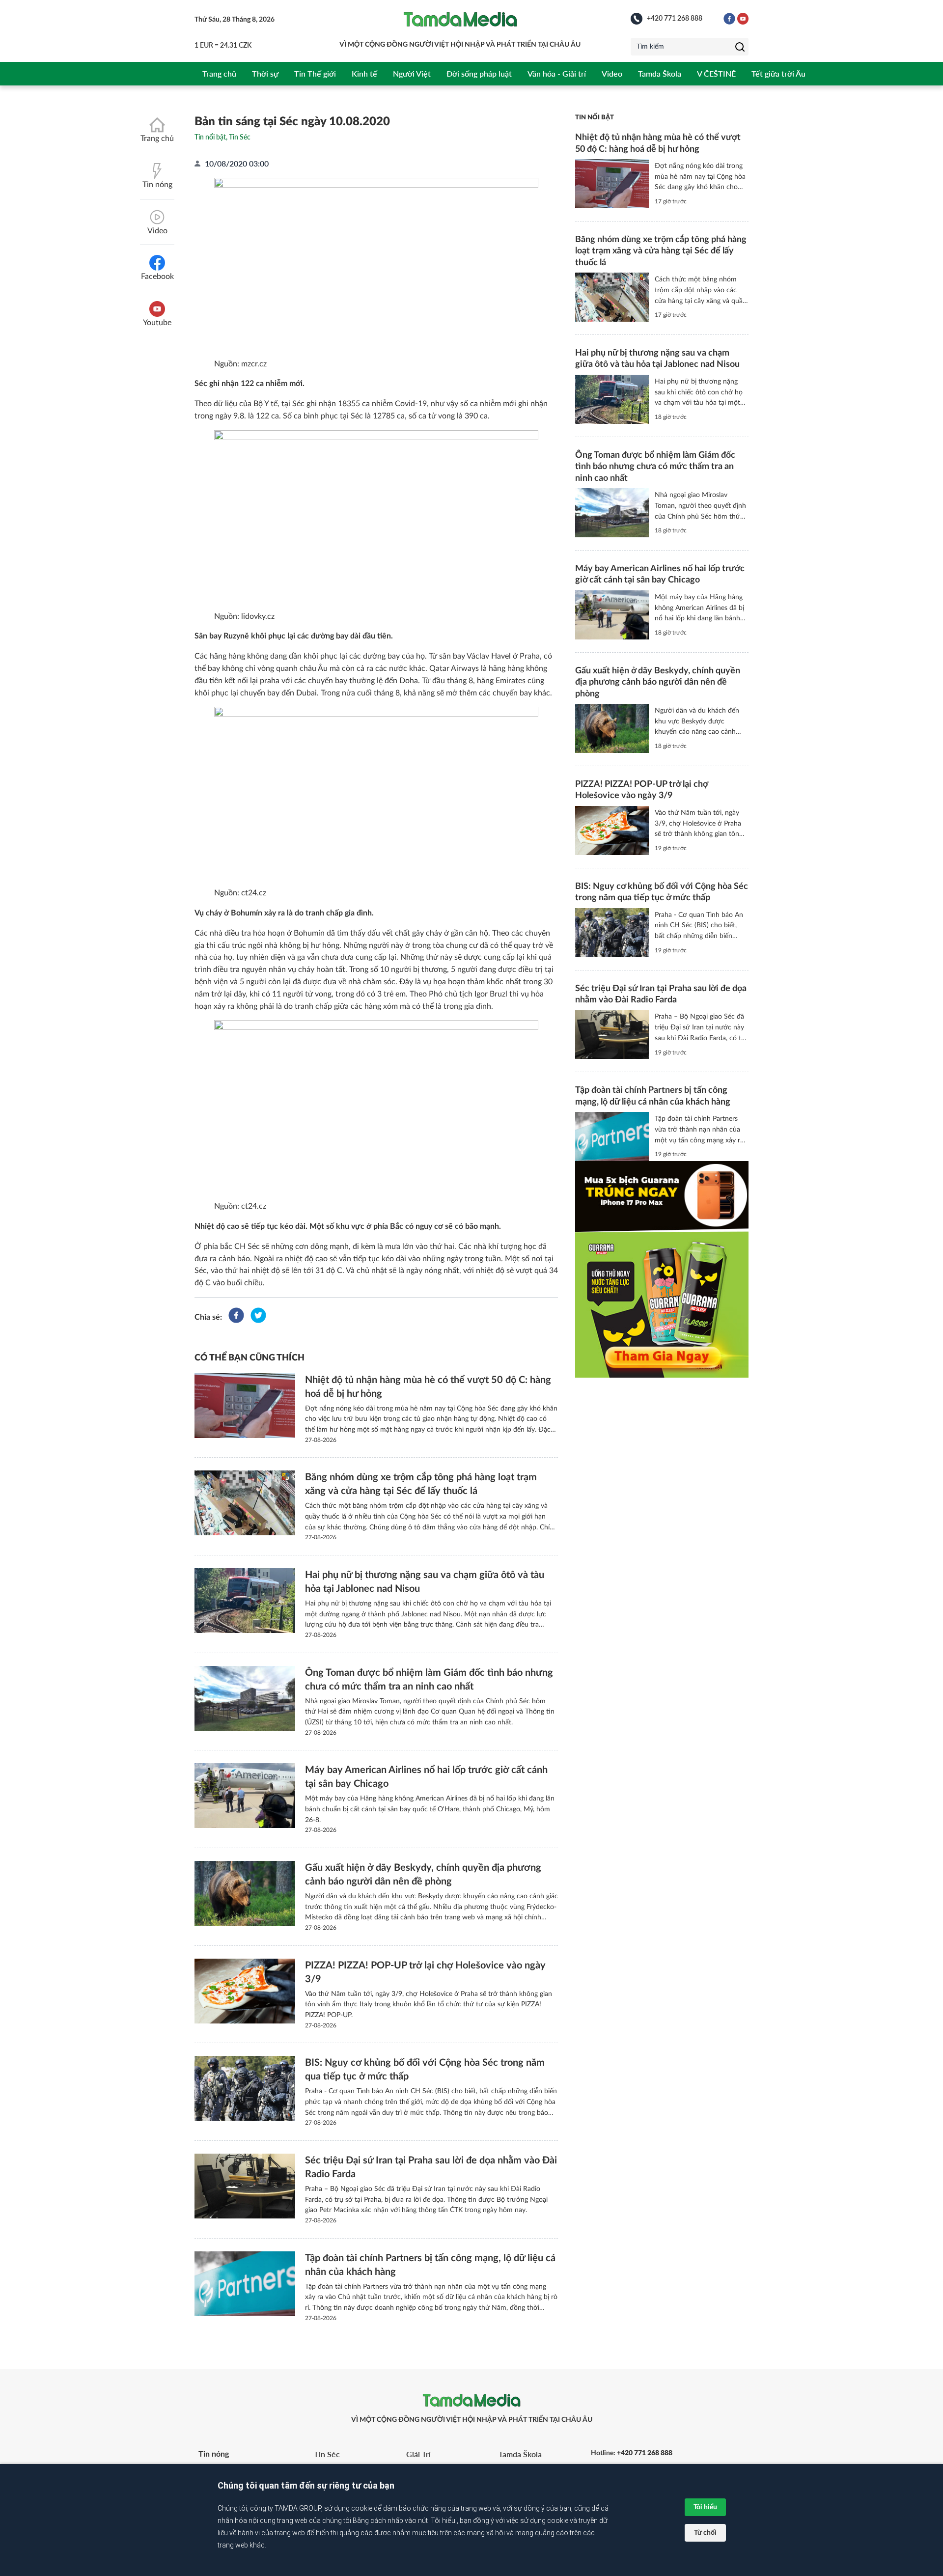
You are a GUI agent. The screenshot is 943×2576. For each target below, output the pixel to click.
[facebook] (236, 1317)
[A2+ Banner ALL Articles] (662, 1269)
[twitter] (258, 1317)
